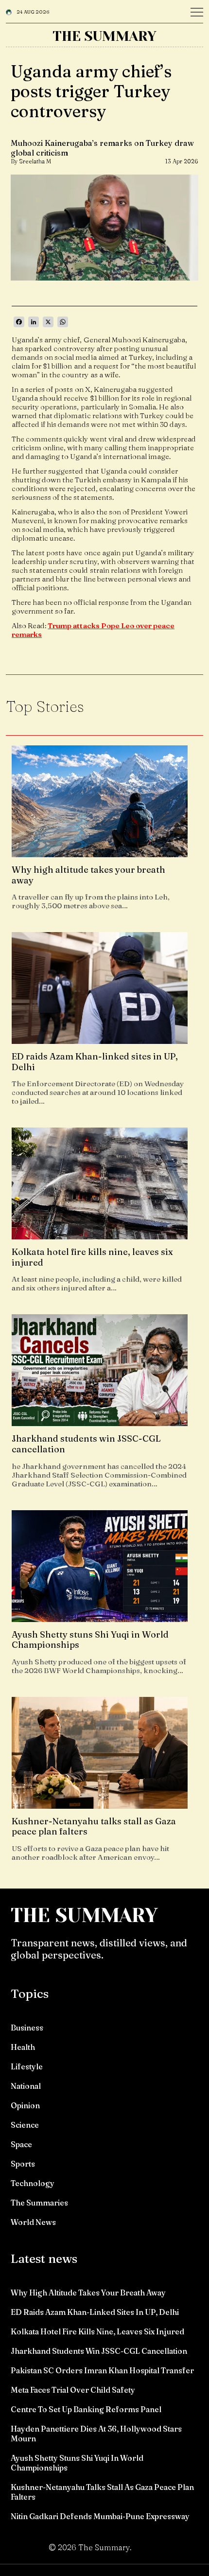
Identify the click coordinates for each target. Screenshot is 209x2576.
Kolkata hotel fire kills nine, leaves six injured (97, 2331)
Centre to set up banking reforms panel (86, 2409)
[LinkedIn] (34, 322)
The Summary (104, 36)
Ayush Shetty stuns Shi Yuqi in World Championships (77, 2463)
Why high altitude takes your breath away (88, 2293)
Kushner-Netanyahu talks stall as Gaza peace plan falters (102, 2492)
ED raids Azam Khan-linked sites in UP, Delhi (95, 2312)
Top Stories (45, 706)
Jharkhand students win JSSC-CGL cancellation (99, 2351)
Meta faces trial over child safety (73, 2390)
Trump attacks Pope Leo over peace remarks (93, 630)
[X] (48, 322)
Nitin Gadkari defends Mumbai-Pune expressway (100, 2516)
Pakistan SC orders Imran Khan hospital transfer (102, 2370)
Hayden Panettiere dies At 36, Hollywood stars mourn (96, 2434)
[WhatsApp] (63, 322)
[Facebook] (19, 322)
